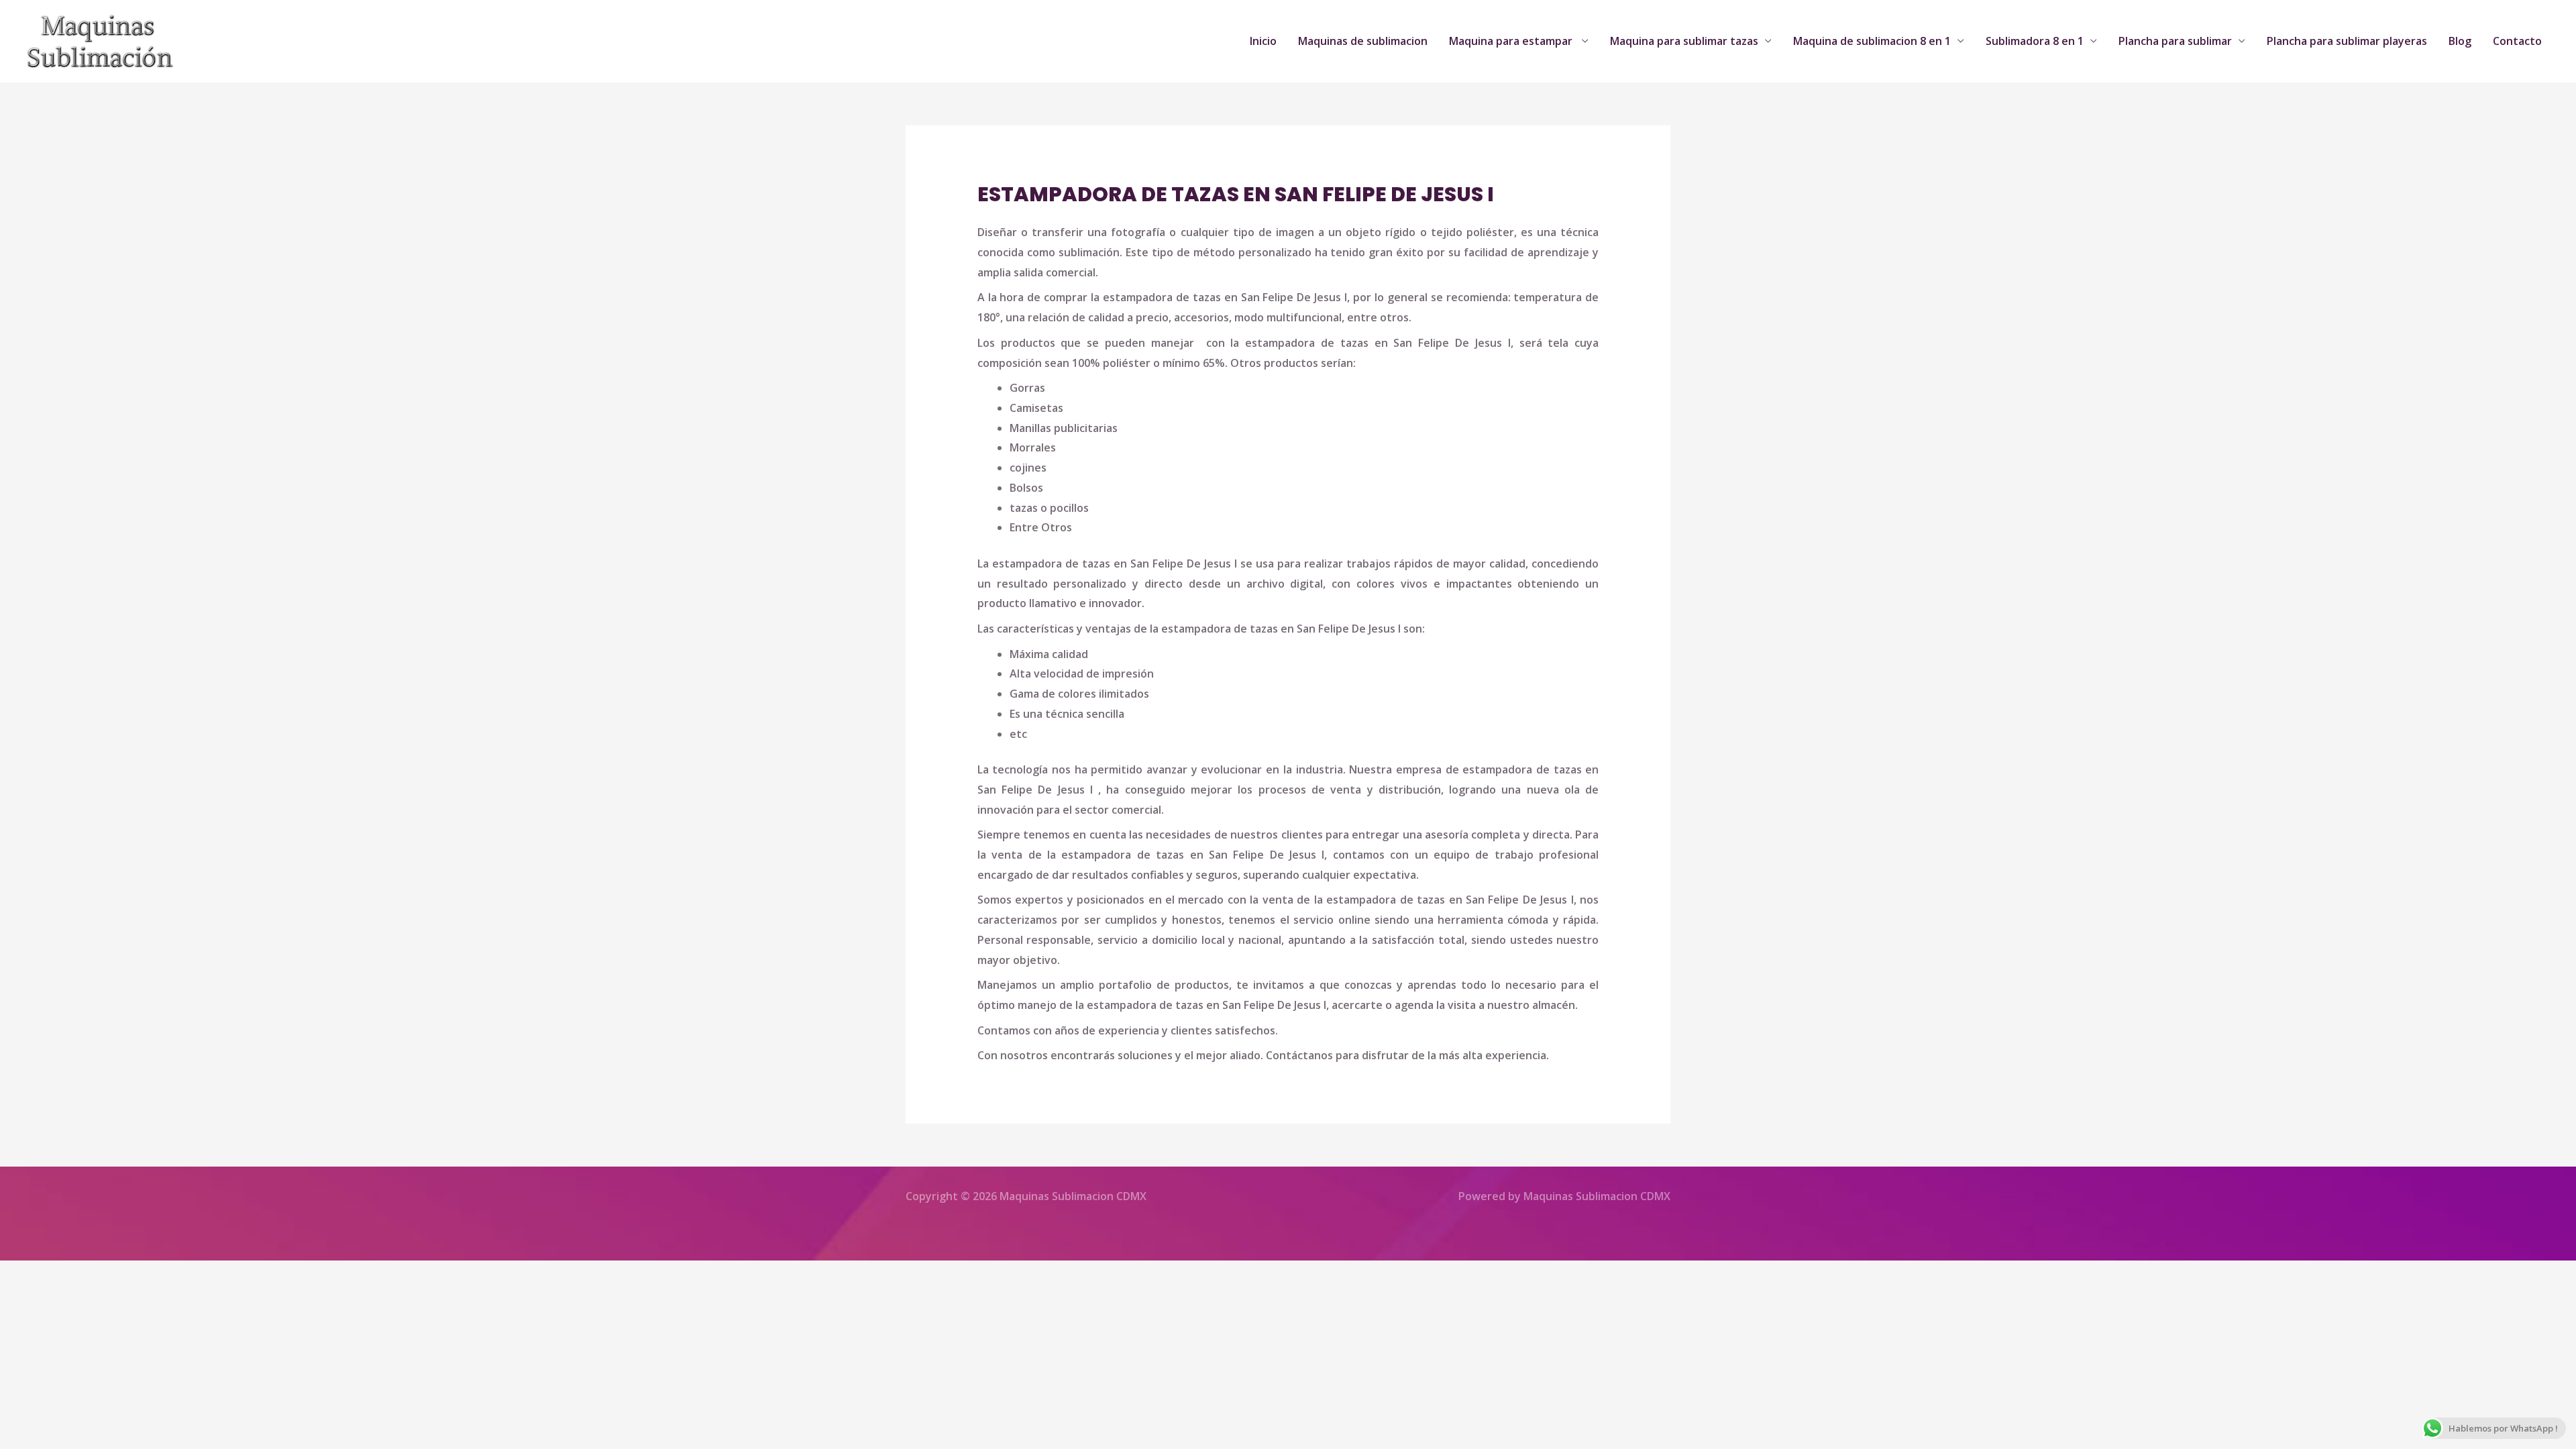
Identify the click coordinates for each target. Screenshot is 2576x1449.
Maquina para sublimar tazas (1684, 41)
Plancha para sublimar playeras (2347, 41)
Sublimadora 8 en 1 (2035, 41)
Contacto (2517, 41)
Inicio (1263, 41)
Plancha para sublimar (2175, 41)
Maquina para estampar (1512, 41)
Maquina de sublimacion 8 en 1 (1872, 41)
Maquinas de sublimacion (1363, 41)
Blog (2460, 41)
